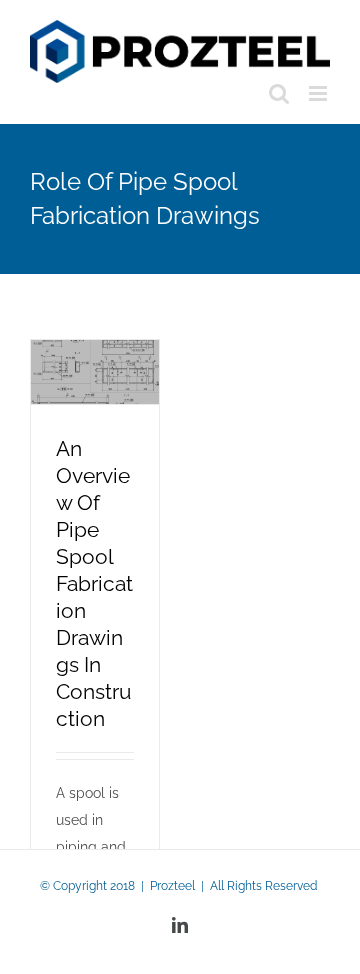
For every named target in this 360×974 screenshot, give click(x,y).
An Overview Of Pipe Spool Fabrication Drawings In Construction (94, 583)
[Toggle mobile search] (279, 93)
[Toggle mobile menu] (319, 93)
